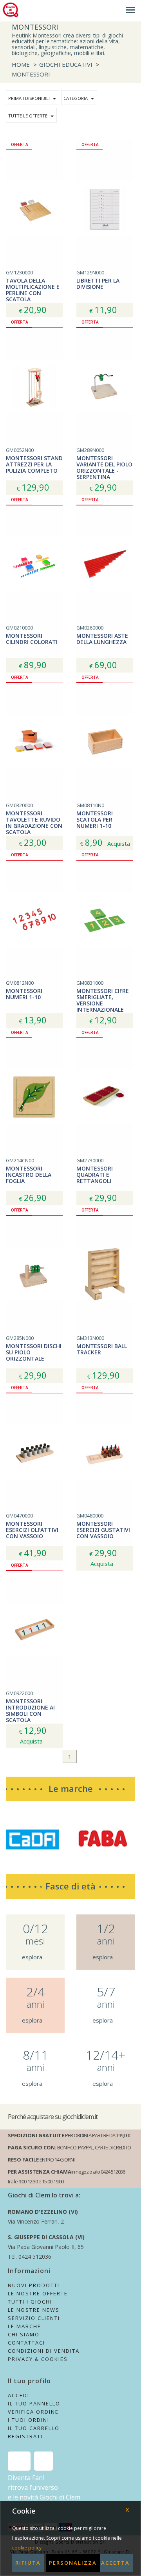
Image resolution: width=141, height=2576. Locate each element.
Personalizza (73, 2563)
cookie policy (27, 2548)
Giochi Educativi (66, 64)
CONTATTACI (26, 2343)
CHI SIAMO (24, 2334)
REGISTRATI (25, 2436)
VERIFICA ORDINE (33, 2412)
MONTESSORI (31, 74)
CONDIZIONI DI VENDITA (44, 2351)
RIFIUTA (28, 2563)
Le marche (71, 1788)
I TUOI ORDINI (29, 2420)
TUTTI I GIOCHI (30, 2302)
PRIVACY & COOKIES (38, 2359)
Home (21, 64)
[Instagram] (43, 2461)
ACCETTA (115, 2563)
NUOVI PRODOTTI (34, 2285)
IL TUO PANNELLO (34, 2403)
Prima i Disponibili (29, 98)
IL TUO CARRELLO (34, 2428)
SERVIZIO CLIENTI (34, 2318)
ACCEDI (19, 2395)
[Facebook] (19, 2461)
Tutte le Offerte (28, 116)
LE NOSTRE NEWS (34, 2310)
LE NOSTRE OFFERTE (38, 2293)
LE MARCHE (24, 2326)
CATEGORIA (76, 98)
